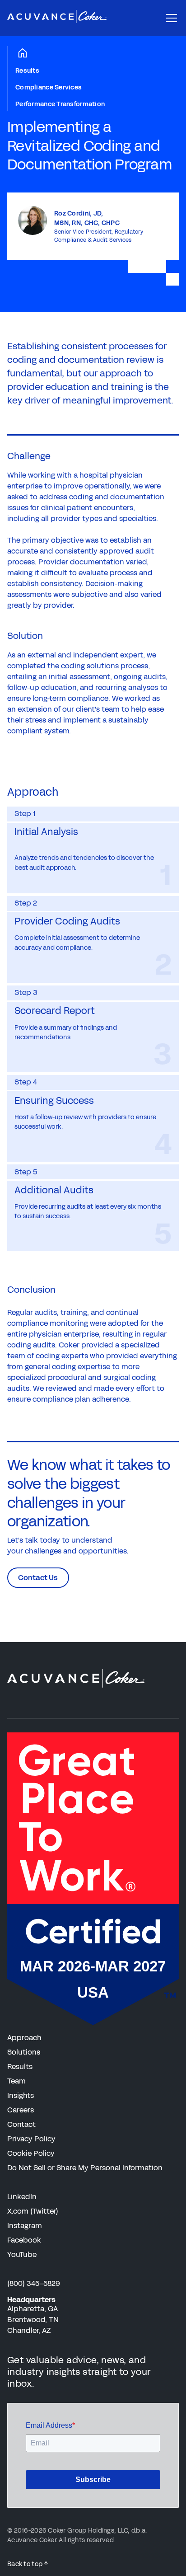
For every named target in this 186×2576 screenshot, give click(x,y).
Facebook (24, 2240)
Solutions (24, 2052)
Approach (24, 2038)
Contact (21, 2124)
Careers (21, 2110)
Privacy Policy (31, 2139)
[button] (170, 18)
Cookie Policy (31, 2153)
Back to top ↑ (28, 2564)
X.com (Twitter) (33, 2211)
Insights (21, 2095)
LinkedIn (22, 2197)
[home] (57, 18)
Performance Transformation (60, 104)
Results (27, 71)
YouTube (22, 2255)
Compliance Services (49, 87)
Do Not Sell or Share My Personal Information (85, 2168)
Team (16, 2081)
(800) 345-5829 (34, 2283)
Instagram (25, 2226)
